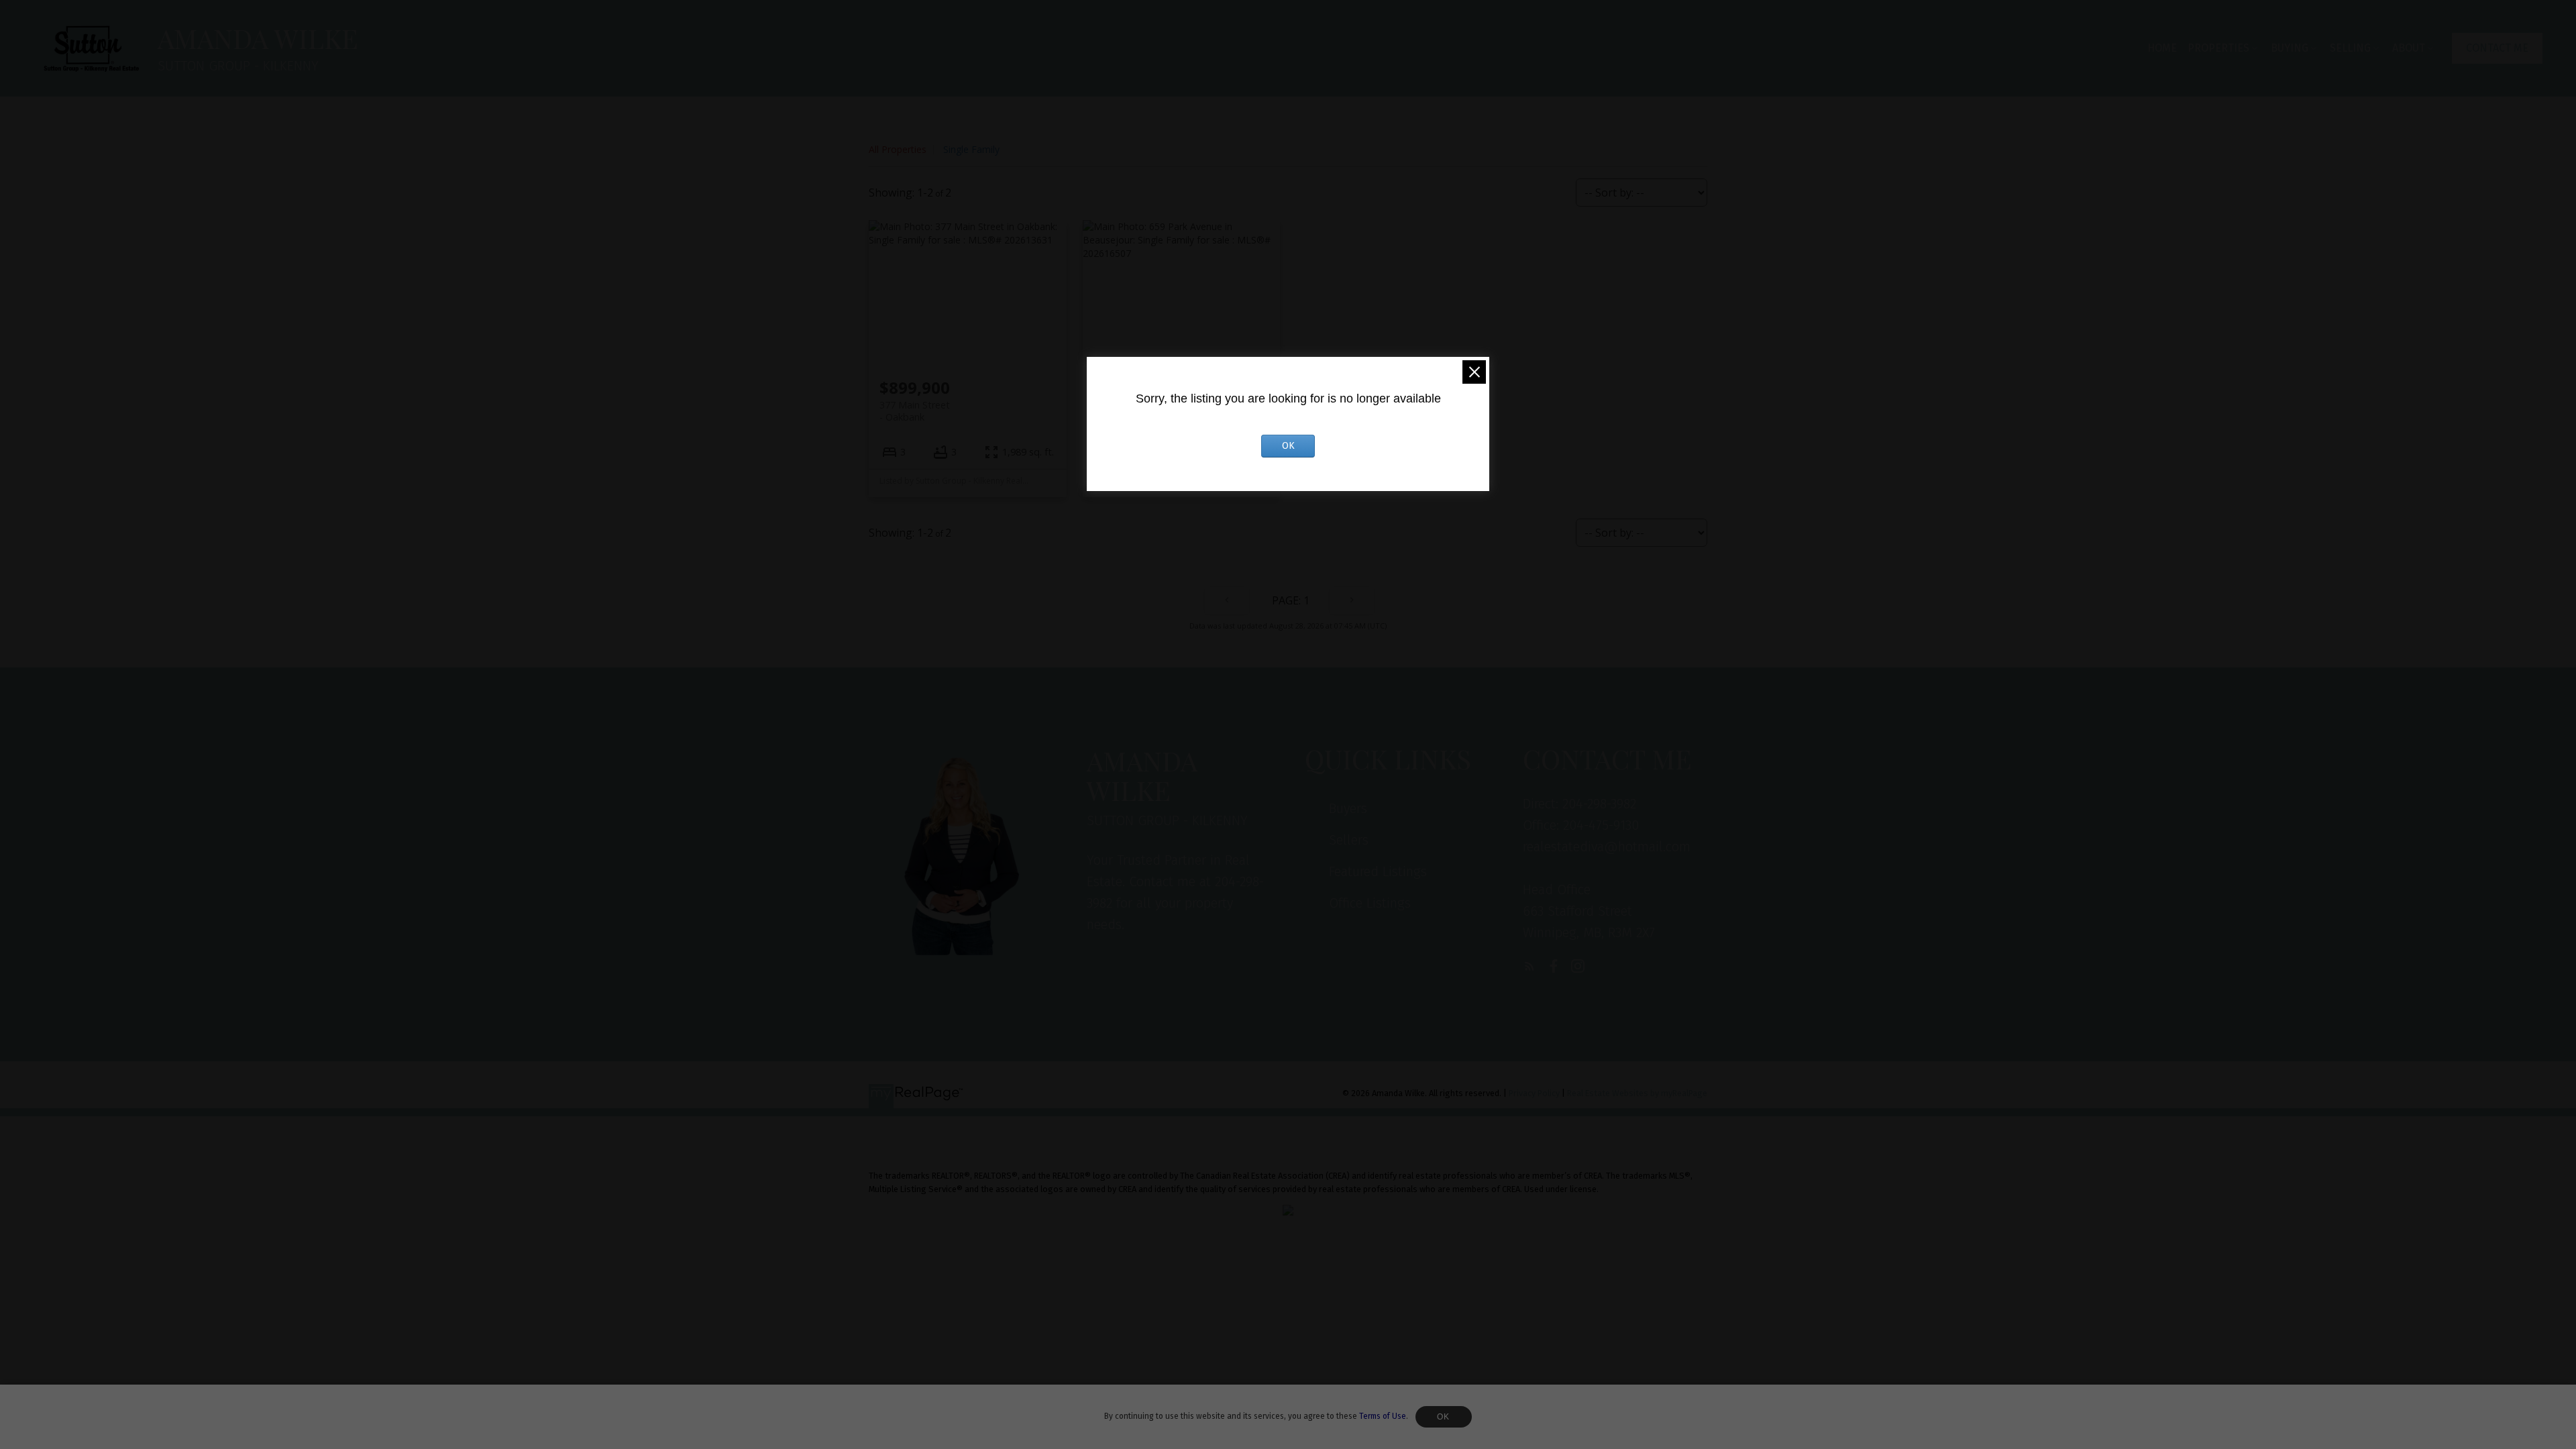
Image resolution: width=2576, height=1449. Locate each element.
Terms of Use (1383, 1416)
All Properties (898, 149)
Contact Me (2497, 48)
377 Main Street (915, 411)
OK (1444, 1417)
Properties (2218, 48)
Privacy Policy (1534, 1093)
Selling (2350, 48)
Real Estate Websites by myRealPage (1637, 1093)
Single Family (971, 149)
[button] (2497, 48)
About (2409, 48)
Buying (2290, 48)
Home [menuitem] (2162, 48)
